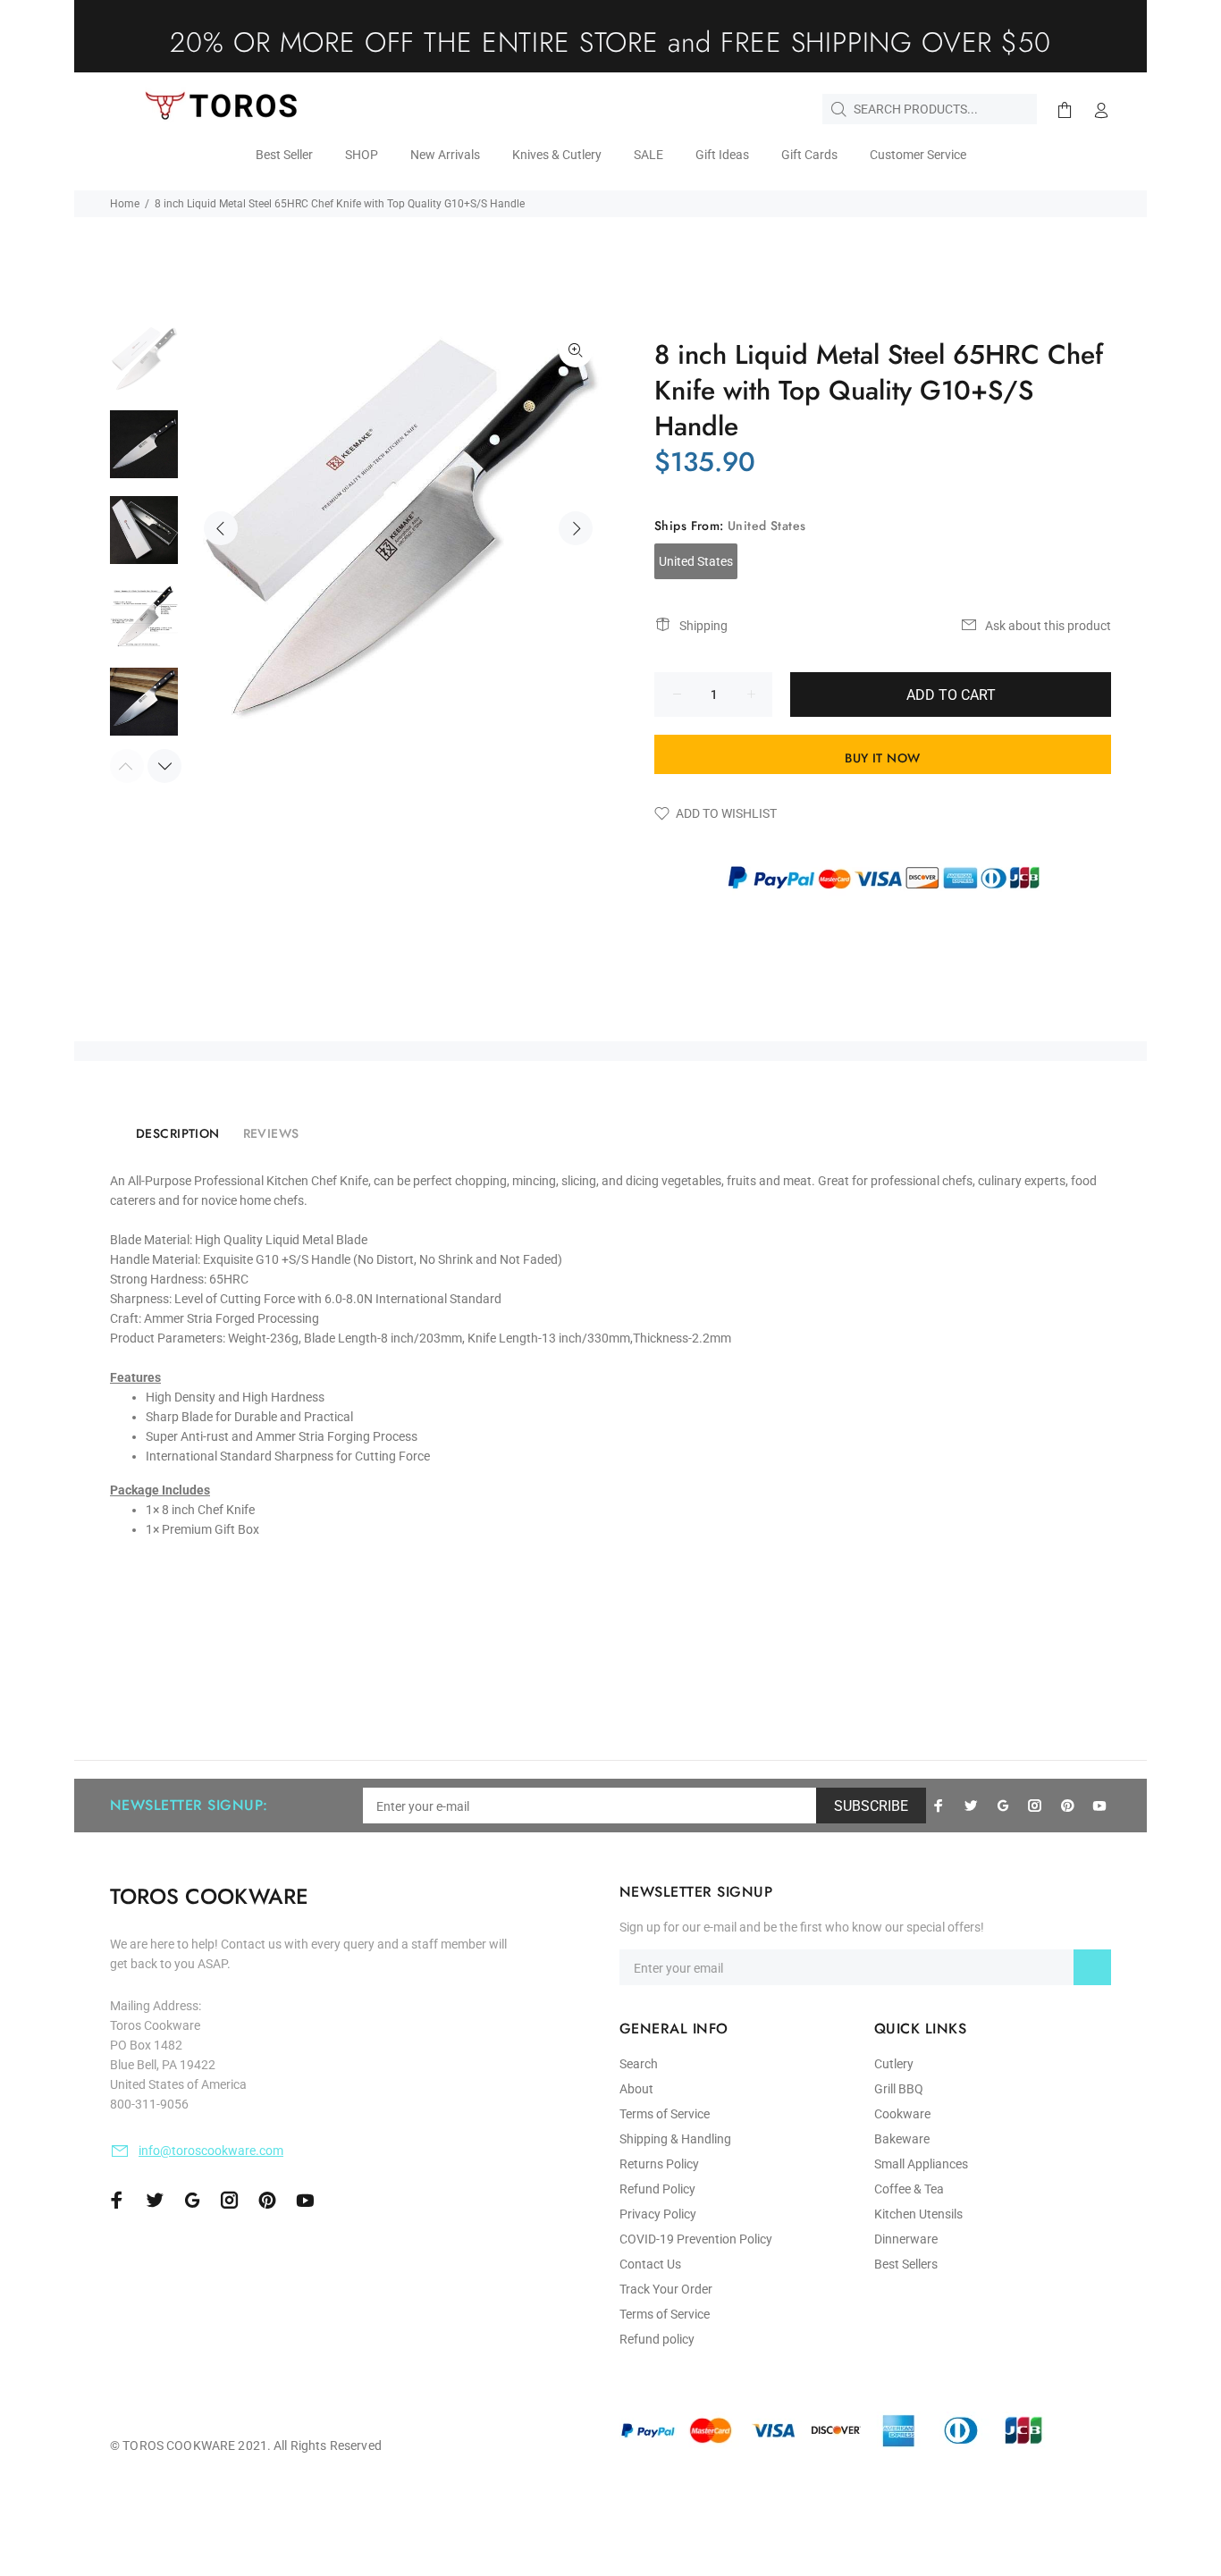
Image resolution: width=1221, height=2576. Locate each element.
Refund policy (657, 2339)
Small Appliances (921, 2164)
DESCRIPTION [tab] (178, 1133)
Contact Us (650, 2264)
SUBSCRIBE (871, 1806)
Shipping (703, 626)
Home (125, 204)
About (636, 2089)
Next (576, 528)
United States (696, 561)
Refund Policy (657, 2189)
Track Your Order (666, 2289)
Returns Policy (659, 2164)
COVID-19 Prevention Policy (696, 2239)
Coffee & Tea (909, 2189)
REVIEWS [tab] (271, 1133)
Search (639, 2064)
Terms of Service (665, 2114)
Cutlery (894, 2064)
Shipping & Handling (675, 2139)
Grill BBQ (899, 2089)
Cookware (902, 2114)
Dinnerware (906, 2239)
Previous (221, 528)
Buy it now (882, 758)
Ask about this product (1048, 626)
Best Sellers (906, 2264)
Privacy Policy (658, 2214)
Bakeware (902, 2139)
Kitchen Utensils (918, 2214)
